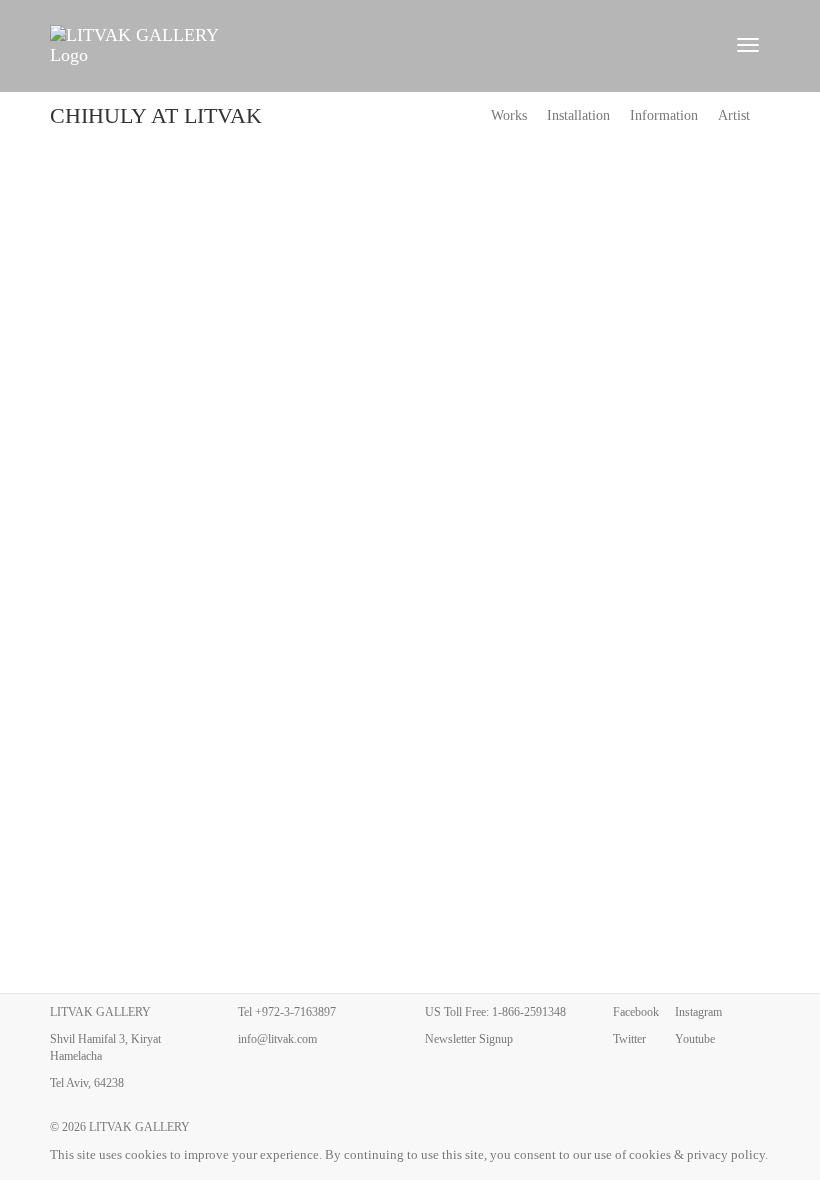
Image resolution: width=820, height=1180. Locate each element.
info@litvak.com (277, 1039)
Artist (734, 115)
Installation (578, 115)
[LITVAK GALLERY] (380, 45)
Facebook (636, 1012)
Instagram (698, 1012)
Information (664, 115)
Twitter (629, 1039)
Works (509, 115)
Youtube (695, 1039)
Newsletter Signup (469, 1039)
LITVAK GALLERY (139, 1127)
